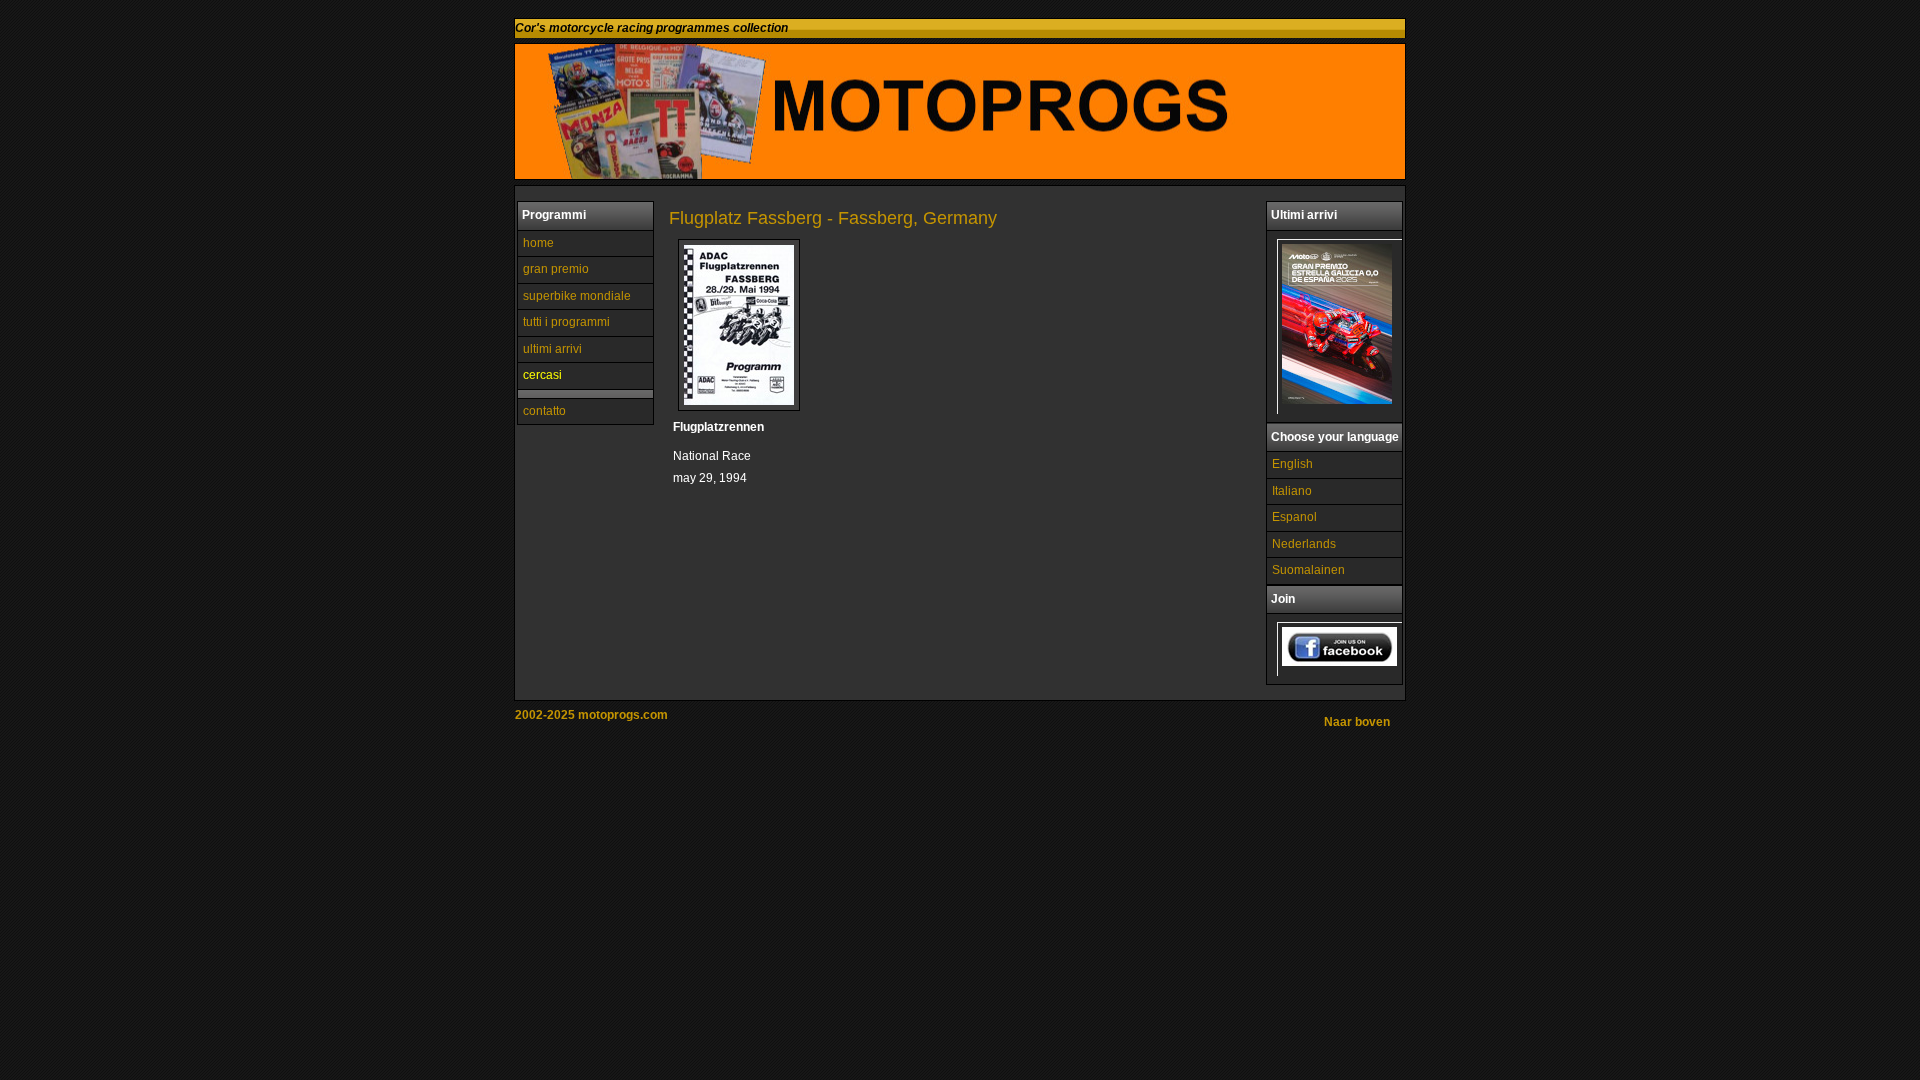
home (538, 243)
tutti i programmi (566, 322)
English (1292, 464)
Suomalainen (1308, 570)
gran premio (556, 269)
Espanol (1294, 517)
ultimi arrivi (552, 349)
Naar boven (1357, 722)
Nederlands (1304, 544)
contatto (544, 411)
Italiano (1292, 491)
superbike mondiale (577, 296)
